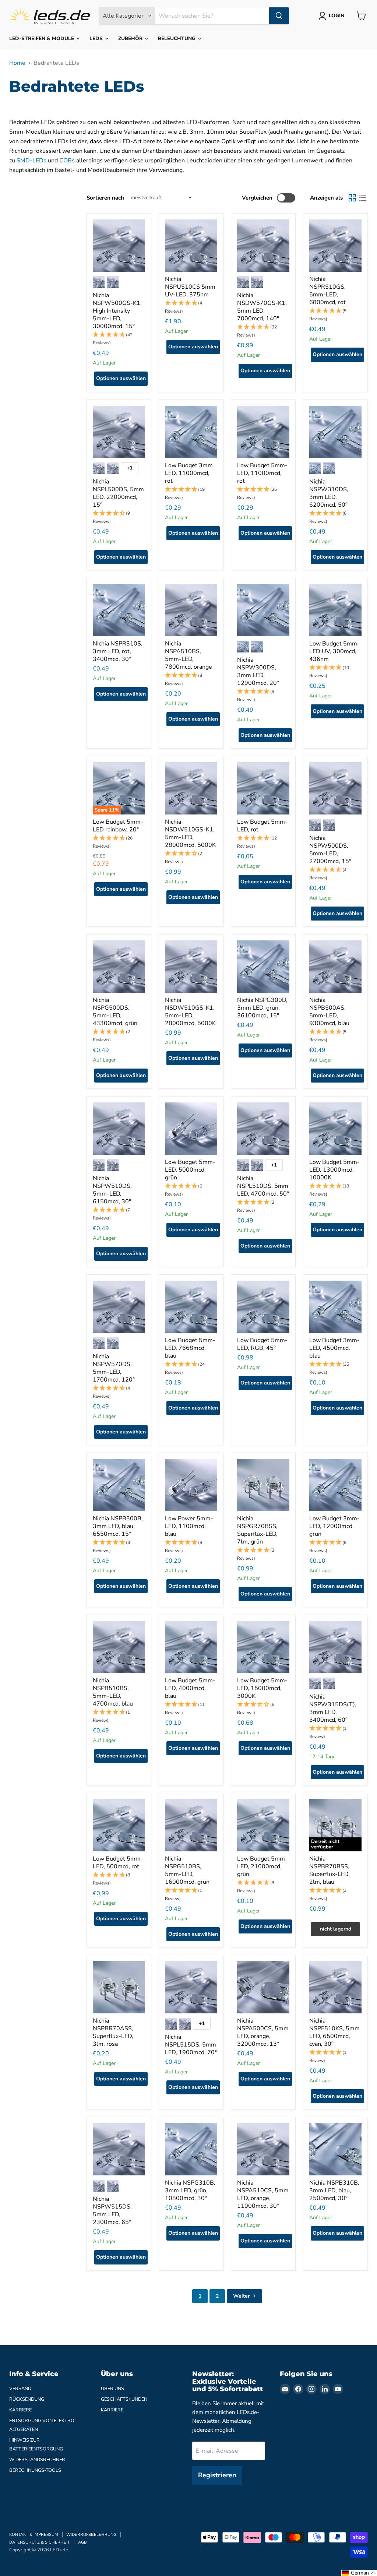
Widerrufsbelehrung (91, 2535)
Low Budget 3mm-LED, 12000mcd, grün (334, 1526)
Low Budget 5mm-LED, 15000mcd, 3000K (262, 1688)
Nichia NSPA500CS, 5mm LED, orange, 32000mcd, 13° (263, 2032)
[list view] (363, 198)
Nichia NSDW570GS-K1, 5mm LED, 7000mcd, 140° (262, 307)
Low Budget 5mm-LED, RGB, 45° (262, 1344)
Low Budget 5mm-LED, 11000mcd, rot (262, 473)
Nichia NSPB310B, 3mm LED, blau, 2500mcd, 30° (334, 2190)
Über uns (112, 2389)
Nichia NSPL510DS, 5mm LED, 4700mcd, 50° (263, 1186)
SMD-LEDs (31, 161)
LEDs (97, 38)
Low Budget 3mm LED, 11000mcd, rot (189, 473)
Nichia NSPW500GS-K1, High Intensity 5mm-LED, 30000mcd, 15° (117, 311)
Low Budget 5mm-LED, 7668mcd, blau (190, 1348)
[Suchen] (279, 16)
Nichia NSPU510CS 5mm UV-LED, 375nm (190, 287)
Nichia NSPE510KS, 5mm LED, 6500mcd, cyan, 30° (334, 2032)
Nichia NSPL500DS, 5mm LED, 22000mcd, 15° (118, 493)
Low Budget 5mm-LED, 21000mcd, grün (262, 1866)
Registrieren (217, 2475)
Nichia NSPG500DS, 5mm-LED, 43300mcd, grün (115, 1012)
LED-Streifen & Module (42, 38)
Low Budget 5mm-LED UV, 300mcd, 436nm (334, 651)
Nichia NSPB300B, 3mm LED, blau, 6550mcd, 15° (118, 1526)
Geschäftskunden (124, 2399)
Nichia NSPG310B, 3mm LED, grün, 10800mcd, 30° (190, 2190)
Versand (20, 2389)
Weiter (242, 2296)
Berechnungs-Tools (35, 2470)
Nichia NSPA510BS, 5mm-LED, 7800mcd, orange (188, 655)
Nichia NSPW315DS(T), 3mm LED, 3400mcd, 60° (333, 1708)
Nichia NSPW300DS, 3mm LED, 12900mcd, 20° (258, 671)
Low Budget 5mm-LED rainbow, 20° (118, 826)
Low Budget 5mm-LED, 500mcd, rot (118, 1863)
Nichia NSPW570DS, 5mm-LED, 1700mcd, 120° (114, 1368)
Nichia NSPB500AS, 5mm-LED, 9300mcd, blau (329, 1012)
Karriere (20, 2410)
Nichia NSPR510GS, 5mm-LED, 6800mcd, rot (327, 291)
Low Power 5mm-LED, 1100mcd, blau (189, 1526)
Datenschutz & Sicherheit (40, 2542)
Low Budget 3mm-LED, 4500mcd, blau (334, 1348)
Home (17, 63)
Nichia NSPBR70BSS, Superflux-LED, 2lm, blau (330, 1870)
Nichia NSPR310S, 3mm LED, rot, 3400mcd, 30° (118, 651)
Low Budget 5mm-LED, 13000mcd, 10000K (334, 1170)
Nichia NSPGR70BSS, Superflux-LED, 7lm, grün (257, 1530)
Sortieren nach (105, 198)
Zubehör (131, 38)
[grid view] (352, 198)
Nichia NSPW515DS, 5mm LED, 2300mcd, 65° (112, 2211)
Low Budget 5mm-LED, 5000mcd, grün (190, 1170)
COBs (67, 161)
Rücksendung (27, 2399)
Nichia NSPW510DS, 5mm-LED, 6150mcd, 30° (112, 1190)
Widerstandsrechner (37, 2460)
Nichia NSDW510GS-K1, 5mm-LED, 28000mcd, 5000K (190, 833)
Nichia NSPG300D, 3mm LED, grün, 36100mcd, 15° (262, 1008)
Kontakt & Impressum (34, 2535)
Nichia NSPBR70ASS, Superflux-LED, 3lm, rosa (113, 2032)
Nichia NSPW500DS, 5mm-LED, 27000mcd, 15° (330, 850)
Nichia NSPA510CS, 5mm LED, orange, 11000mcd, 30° (263, 2194)
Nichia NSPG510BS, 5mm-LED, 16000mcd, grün (187, 1870)
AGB (82, 2542)
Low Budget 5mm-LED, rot (262, 826)
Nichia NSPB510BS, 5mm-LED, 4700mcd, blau (113, 1692)
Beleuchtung (177, 38)
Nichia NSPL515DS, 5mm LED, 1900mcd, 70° (191, 2045)
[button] (119, 339)
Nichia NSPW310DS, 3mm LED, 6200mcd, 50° (329, 493)
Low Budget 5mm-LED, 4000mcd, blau (190, 1688)
